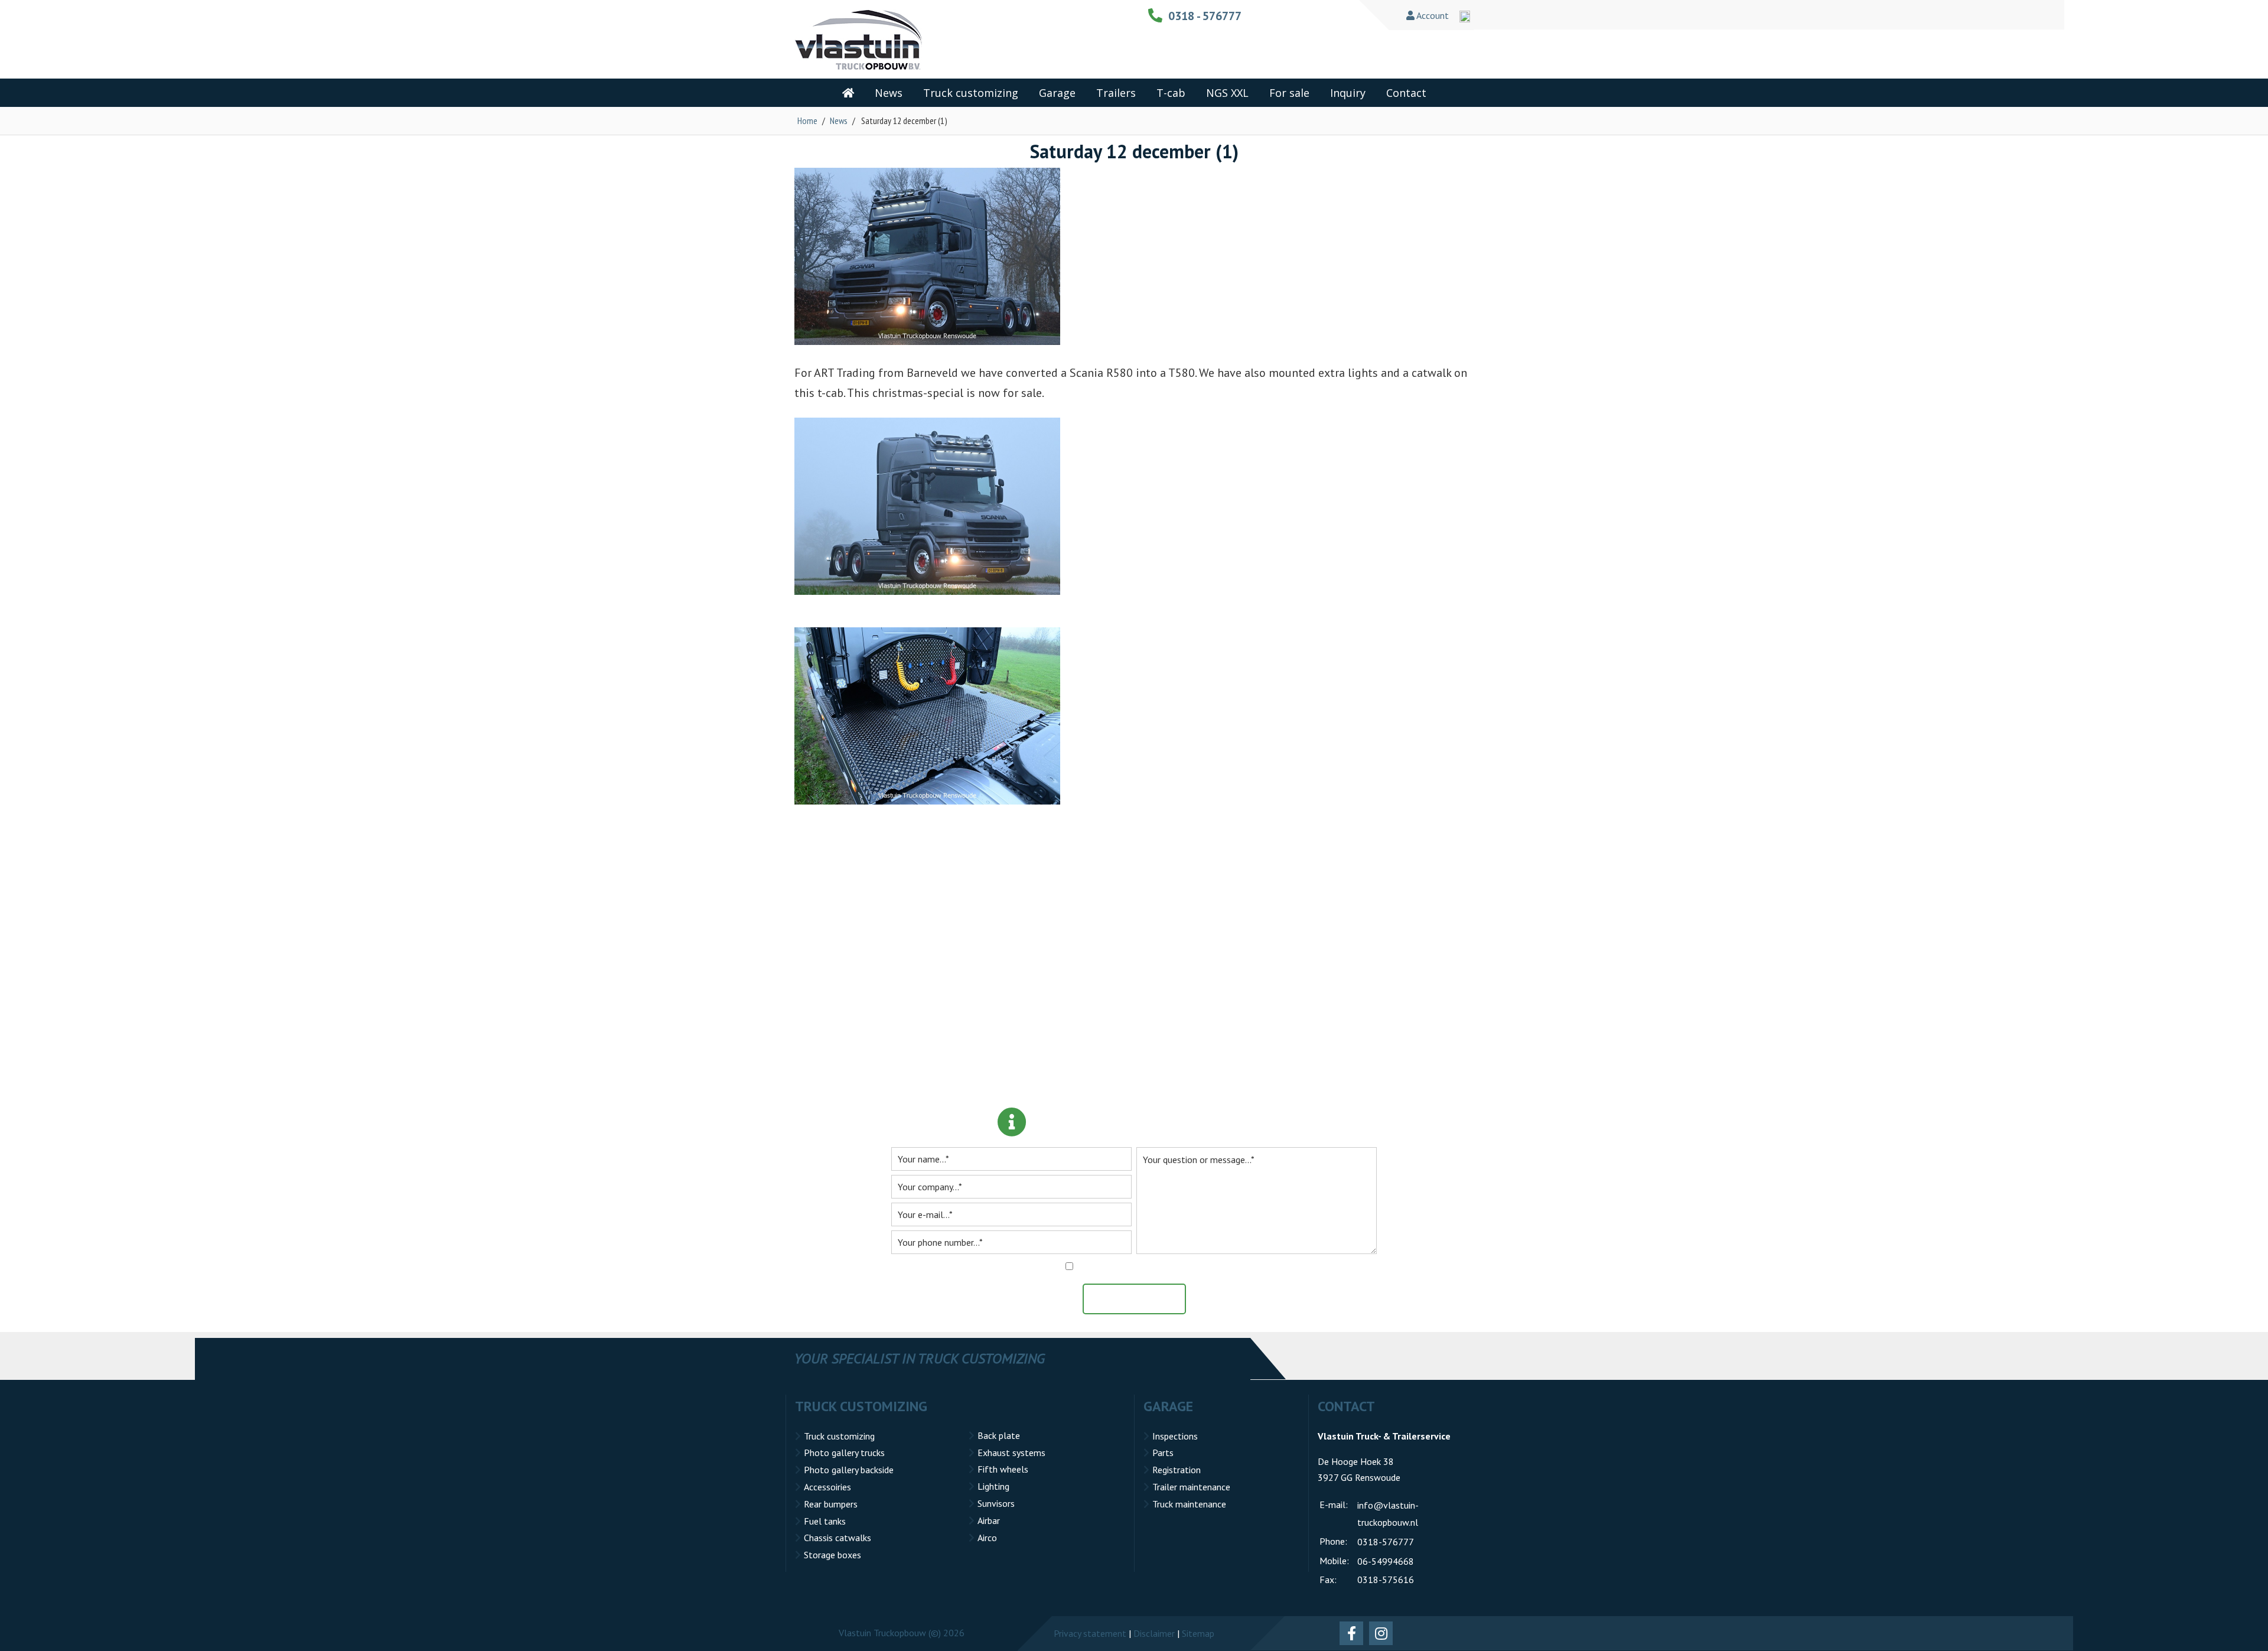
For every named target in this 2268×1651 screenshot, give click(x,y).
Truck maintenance (1189, 1504)
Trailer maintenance (1191, 1487)
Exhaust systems (1011, 1453)
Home (807, 121)
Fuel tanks (825, 1521)
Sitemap (1198, 1633)
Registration (1177, 1470)
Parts (1163, 1453)
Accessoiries (827, 1487)
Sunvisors (996, 1503)
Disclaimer (1154, 1633)
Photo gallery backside (849, 1470)
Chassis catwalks (838, 1538)
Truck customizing (839, 1436)
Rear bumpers (831, 1504)
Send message (1140, 1299)
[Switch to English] (1465, 17)
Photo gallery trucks (844, 1453)
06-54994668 (1386, 1561)
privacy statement (1179, 1266)
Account (1432, 15)
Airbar (989, 1520)
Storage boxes (832, 1555)
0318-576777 (1386, 1542)
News (839, 121)
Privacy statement (1090, 1633)
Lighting (993, 1486)
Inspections (1175, 1436)
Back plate (999, 1435)
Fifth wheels (1003, 1469)
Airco (987, 1538)
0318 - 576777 (1205, 16)
